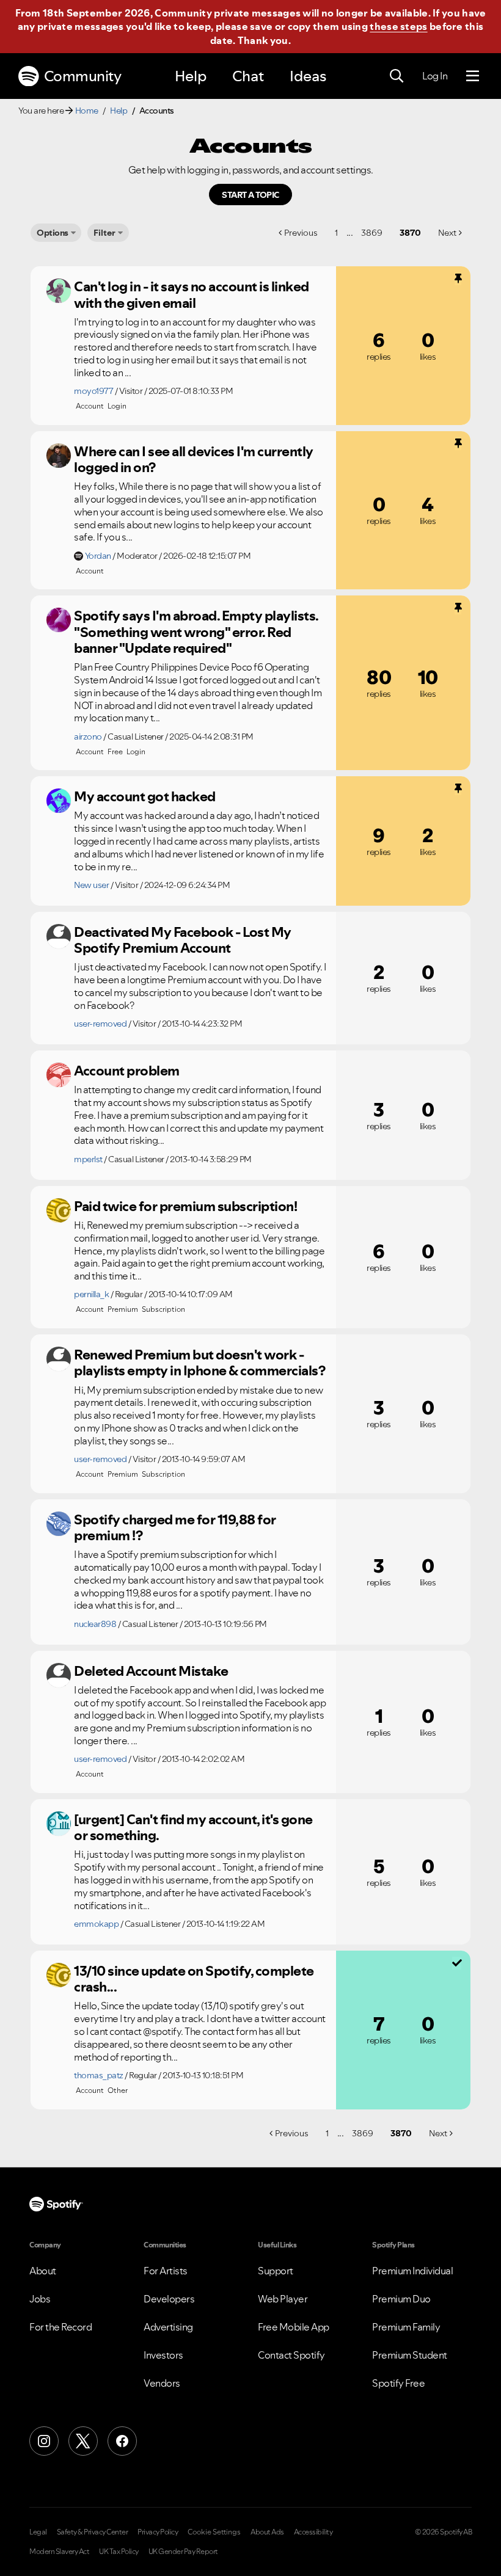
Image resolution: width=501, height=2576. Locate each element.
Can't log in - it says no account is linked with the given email (192, 295)
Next (447, 233)
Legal (38, 2532)
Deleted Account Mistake (151, 1671)
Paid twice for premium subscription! (185, 1206)
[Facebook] (122, 2441)
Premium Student (410, 2355)
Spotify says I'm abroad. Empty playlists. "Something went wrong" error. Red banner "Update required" (196, 632)
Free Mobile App (294, 2327)
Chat (248, 76)
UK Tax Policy (119, 2552)
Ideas (308, 76)
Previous (301, 233)
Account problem (127, 1071)
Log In (435, 76)
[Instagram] (44, 2441)
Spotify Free (398, 2383)
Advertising (168, 2327)
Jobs (40, 2299)
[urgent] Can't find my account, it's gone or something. (193, 1828)
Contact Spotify (291, 2355)
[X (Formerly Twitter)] (83, 2441)
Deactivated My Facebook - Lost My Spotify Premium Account (183, 940)
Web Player (283, 2299)
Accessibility (313, 2532)
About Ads (267, 2532)
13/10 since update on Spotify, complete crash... (194, 1979)
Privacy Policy (158, 2532)
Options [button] (53, 233)
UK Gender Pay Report (183, 2552)
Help (191, 76)
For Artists (166, 2271)
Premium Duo (401, 2299)
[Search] (397, 76)
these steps (398, 26)
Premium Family (406, 2327)
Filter (104, 233)
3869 (372, 233)
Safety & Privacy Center (93, 2532)
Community (83, 76)
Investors (163, 2355)
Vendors (162, 2383)
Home (87, 111)
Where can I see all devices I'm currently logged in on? (194, 460)
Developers (169, 2299)
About (43, 2271)
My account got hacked (145, 796)
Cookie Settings (214, 2532)
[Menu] (473, 76)
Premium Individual (412, 2271)
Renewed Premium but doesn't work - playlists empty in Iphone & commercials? (199, 1363)
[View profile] (59, 291)
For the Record (60, 2327)
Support (276, 2271)
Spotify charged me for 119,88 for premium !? (175, 1528)
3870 (410, 233)
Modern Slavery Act (59, 2552)
